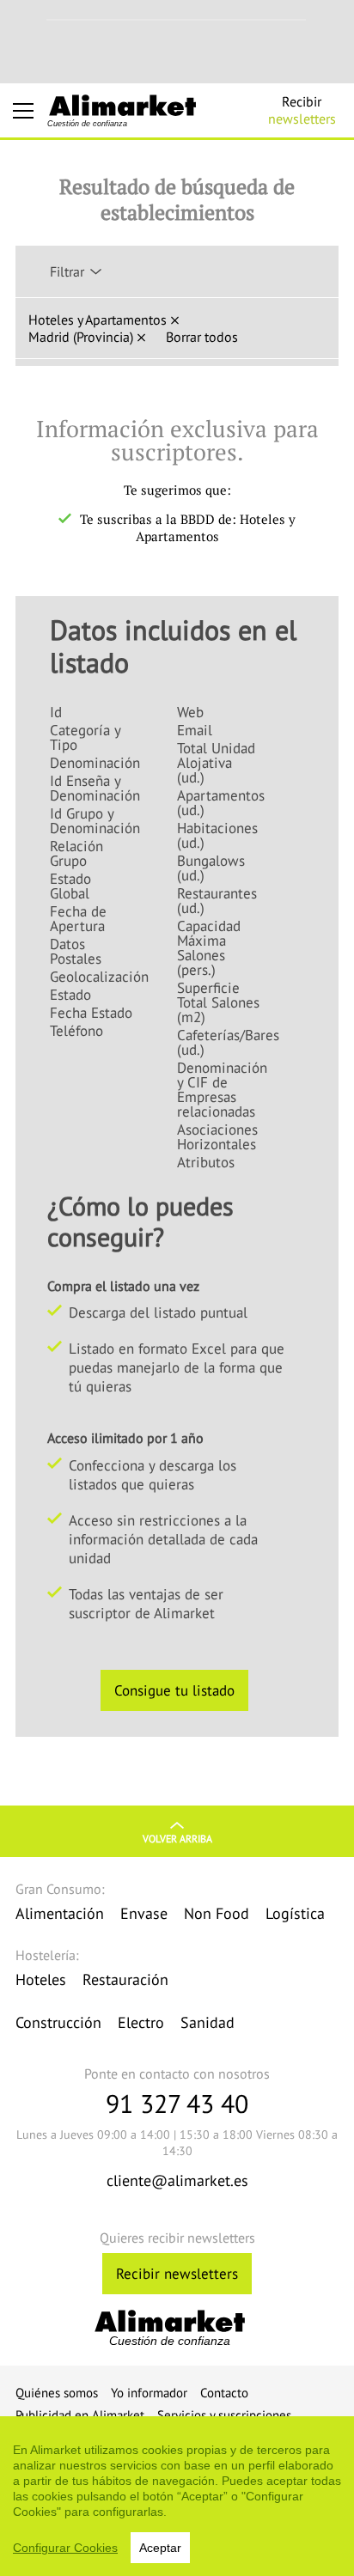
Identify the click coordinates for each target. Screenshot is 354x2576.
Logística (295, 1913)
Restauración (125, 1979)
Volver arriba (177, 1839)
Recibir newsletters (177, 2274)
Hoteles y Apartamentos (98, 320)
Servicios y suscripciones (224, 2415)
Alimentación (60, 1913)
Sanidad (208, 2022)
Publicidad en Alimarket (80, 2415)
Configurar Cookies (65, 2548)
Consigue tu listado (174, 1690)
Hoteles (41, 1979)
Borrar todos (202, 337)
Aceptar (160, 2548)
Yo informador (149, 2393)
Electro (141, 2022)
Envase (144, 1913)
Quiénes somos (57, 2393)
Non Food (217, 1913)
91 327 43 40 (177, 2103)
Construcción (58, 2022)
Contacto (224, 2393)
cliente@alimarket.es (177, 2180)
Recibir (302, 110)
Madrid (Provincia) (81, 337)
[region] (177, 2496)
